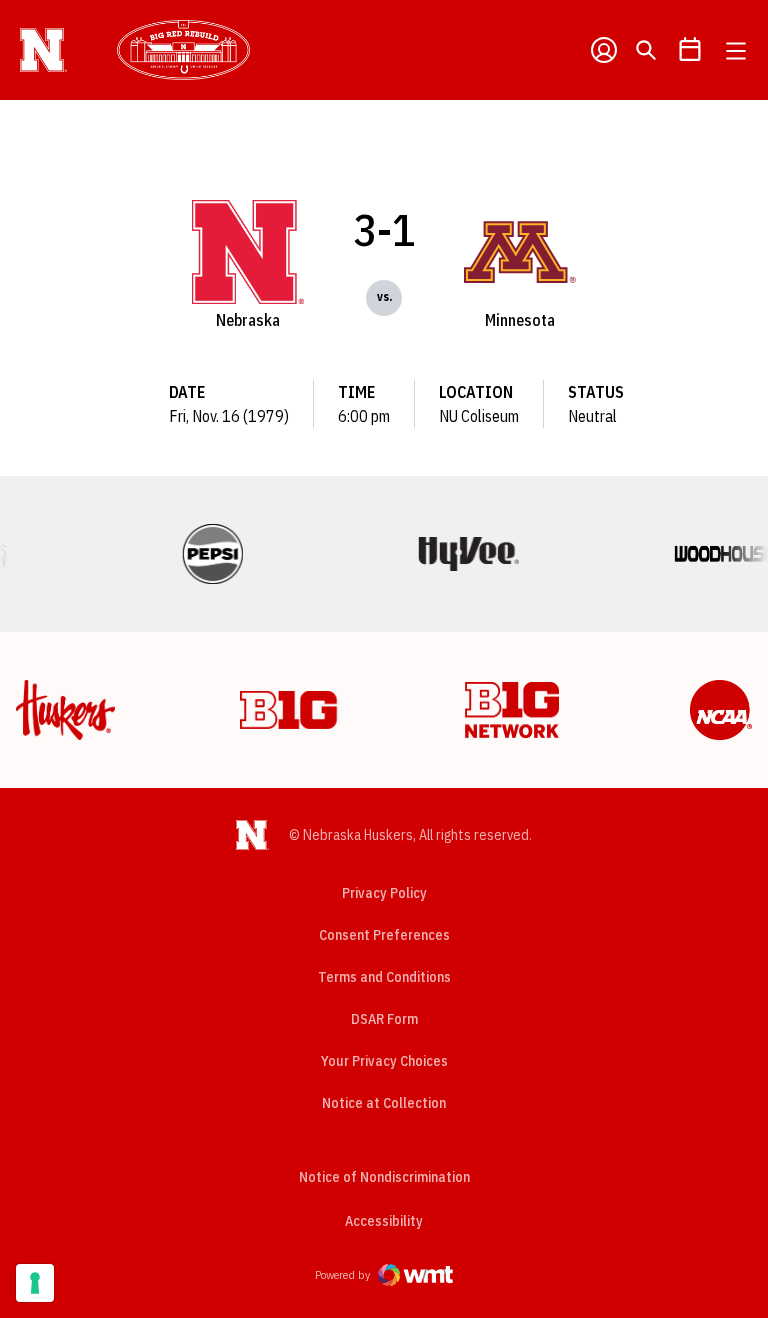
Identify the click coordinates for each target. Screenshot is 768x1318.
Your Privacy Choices (384, 1061)
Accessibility (384, 1220)
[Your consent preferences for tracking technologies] (35, 1283)
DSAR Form (384, 1019)
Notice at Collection (384, 1103)
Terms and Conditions (384, 977)
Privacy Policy (384, 893)
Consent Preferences (384, 935)
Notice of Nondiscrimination (384, 1177)
